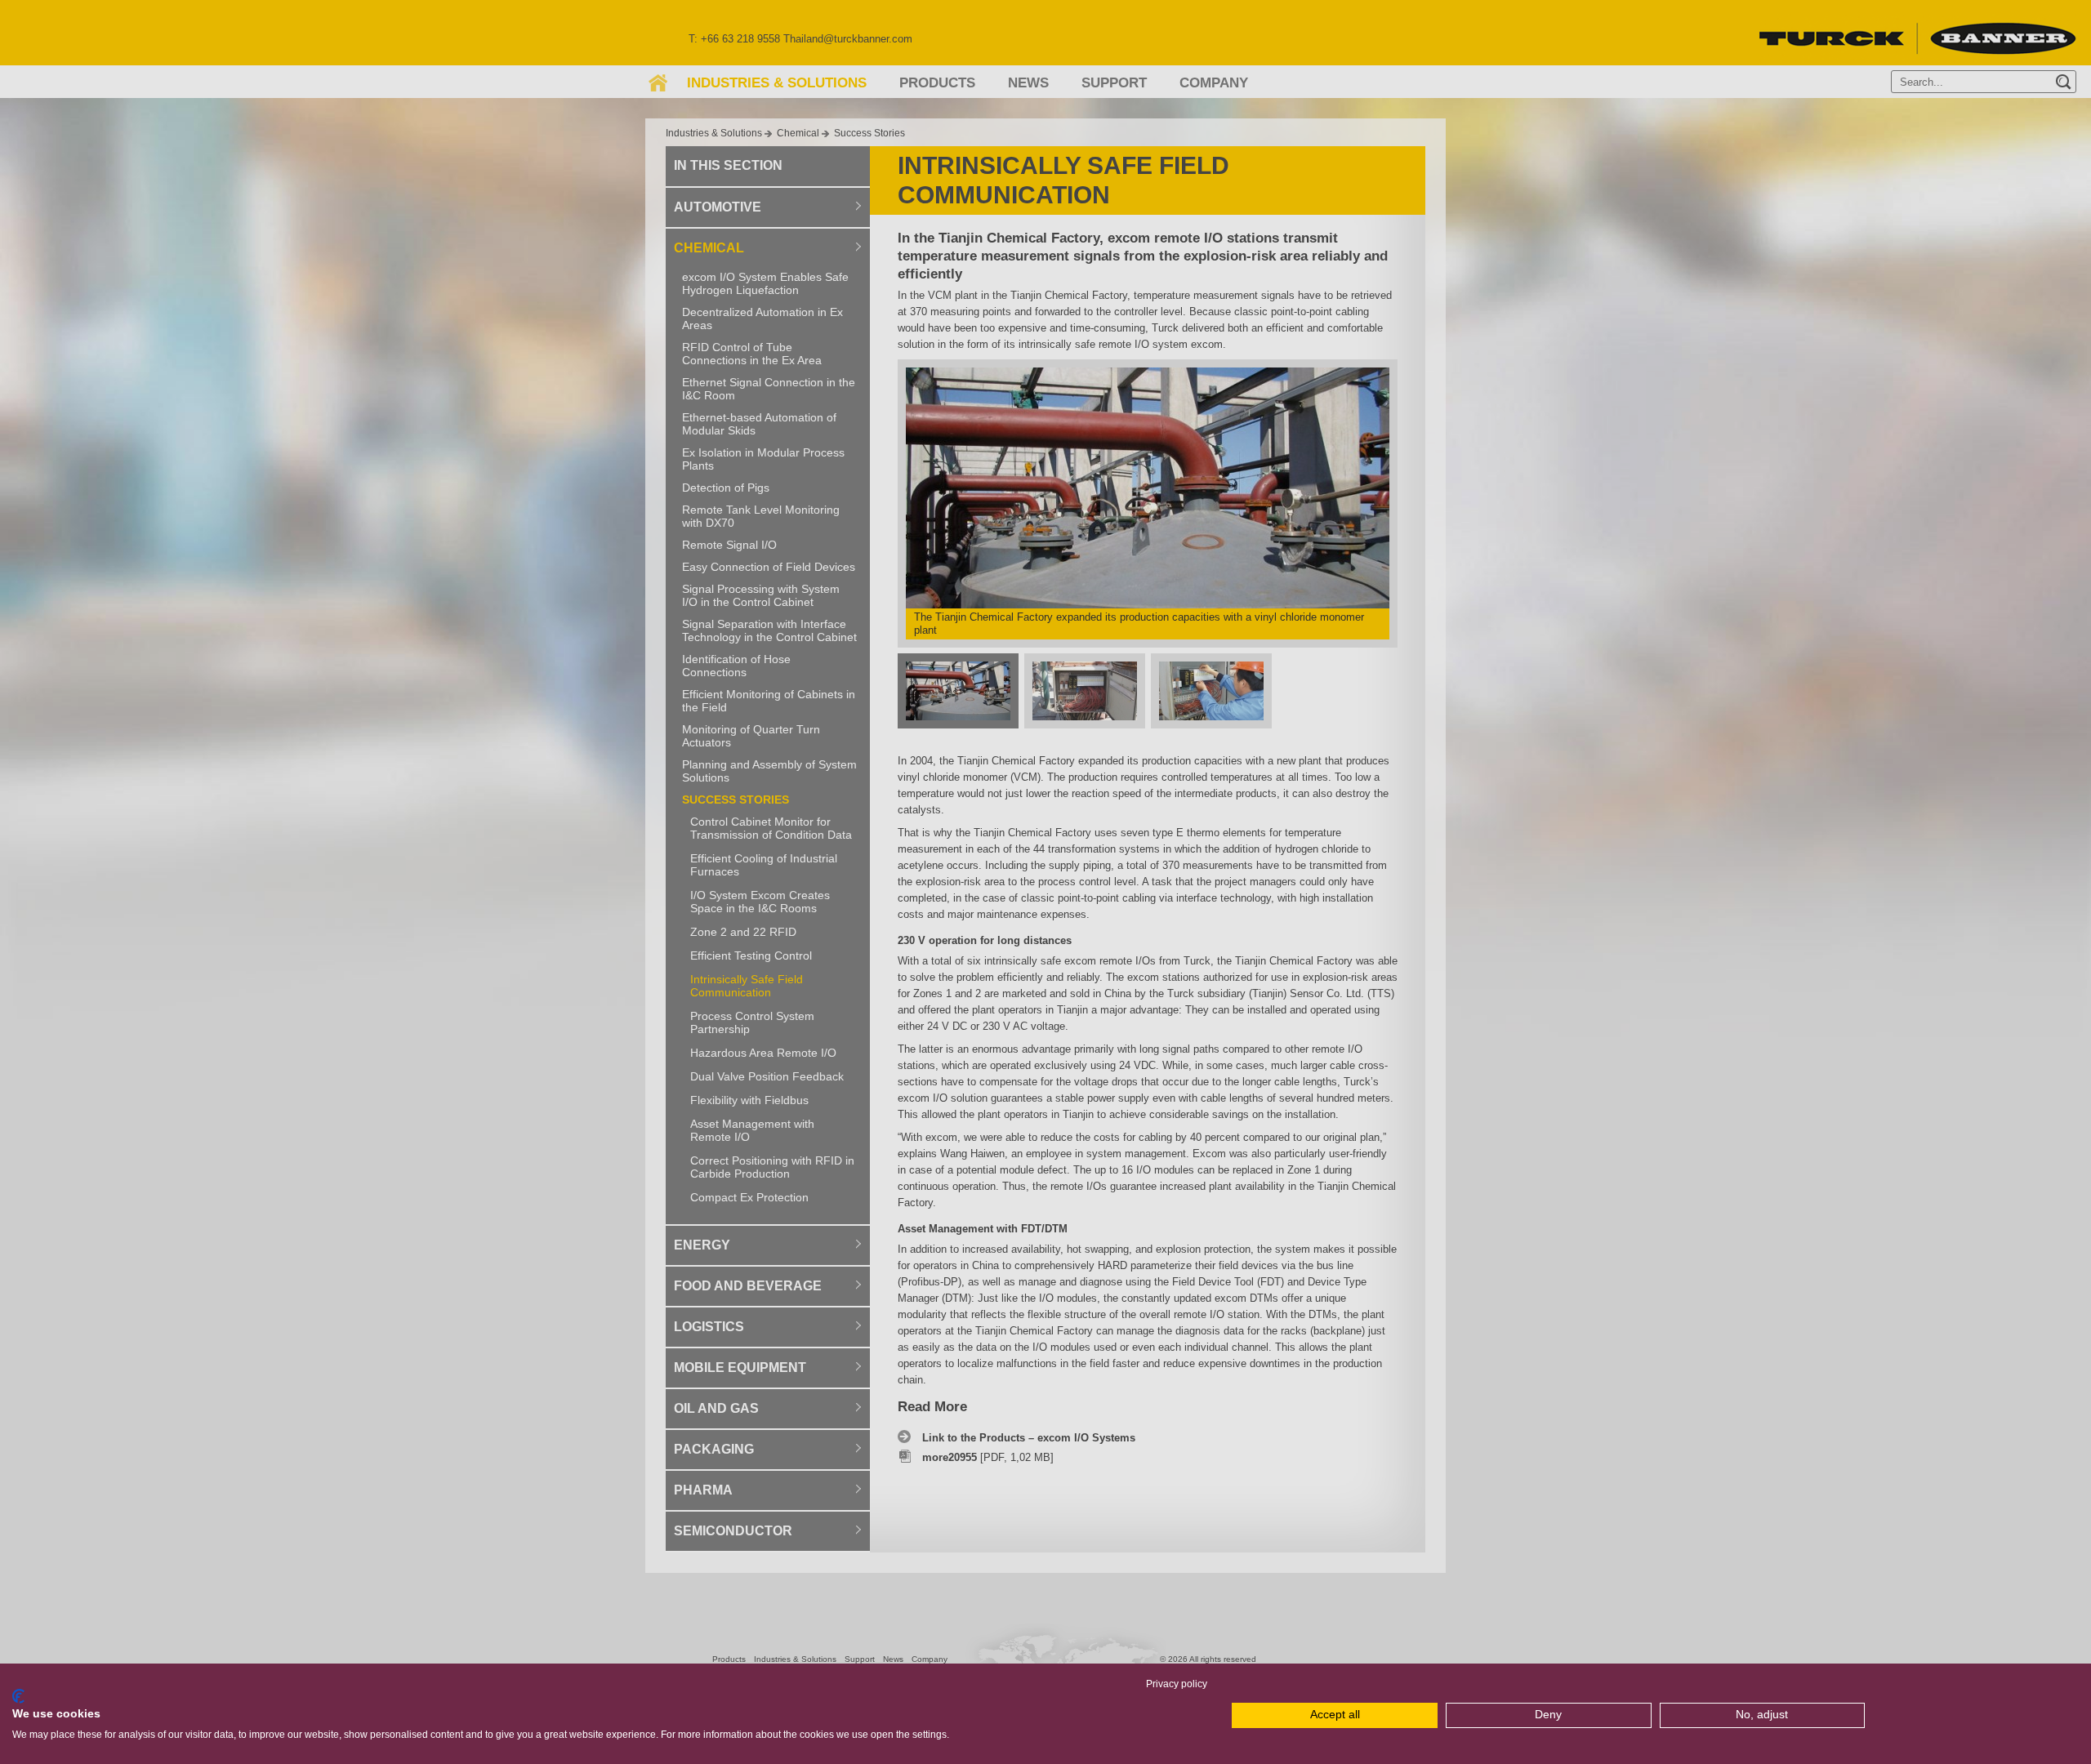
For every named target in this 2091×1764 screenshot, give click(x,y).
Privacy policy (1177, 1684)
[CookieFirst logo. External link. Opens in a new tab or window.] (18, 1696)
